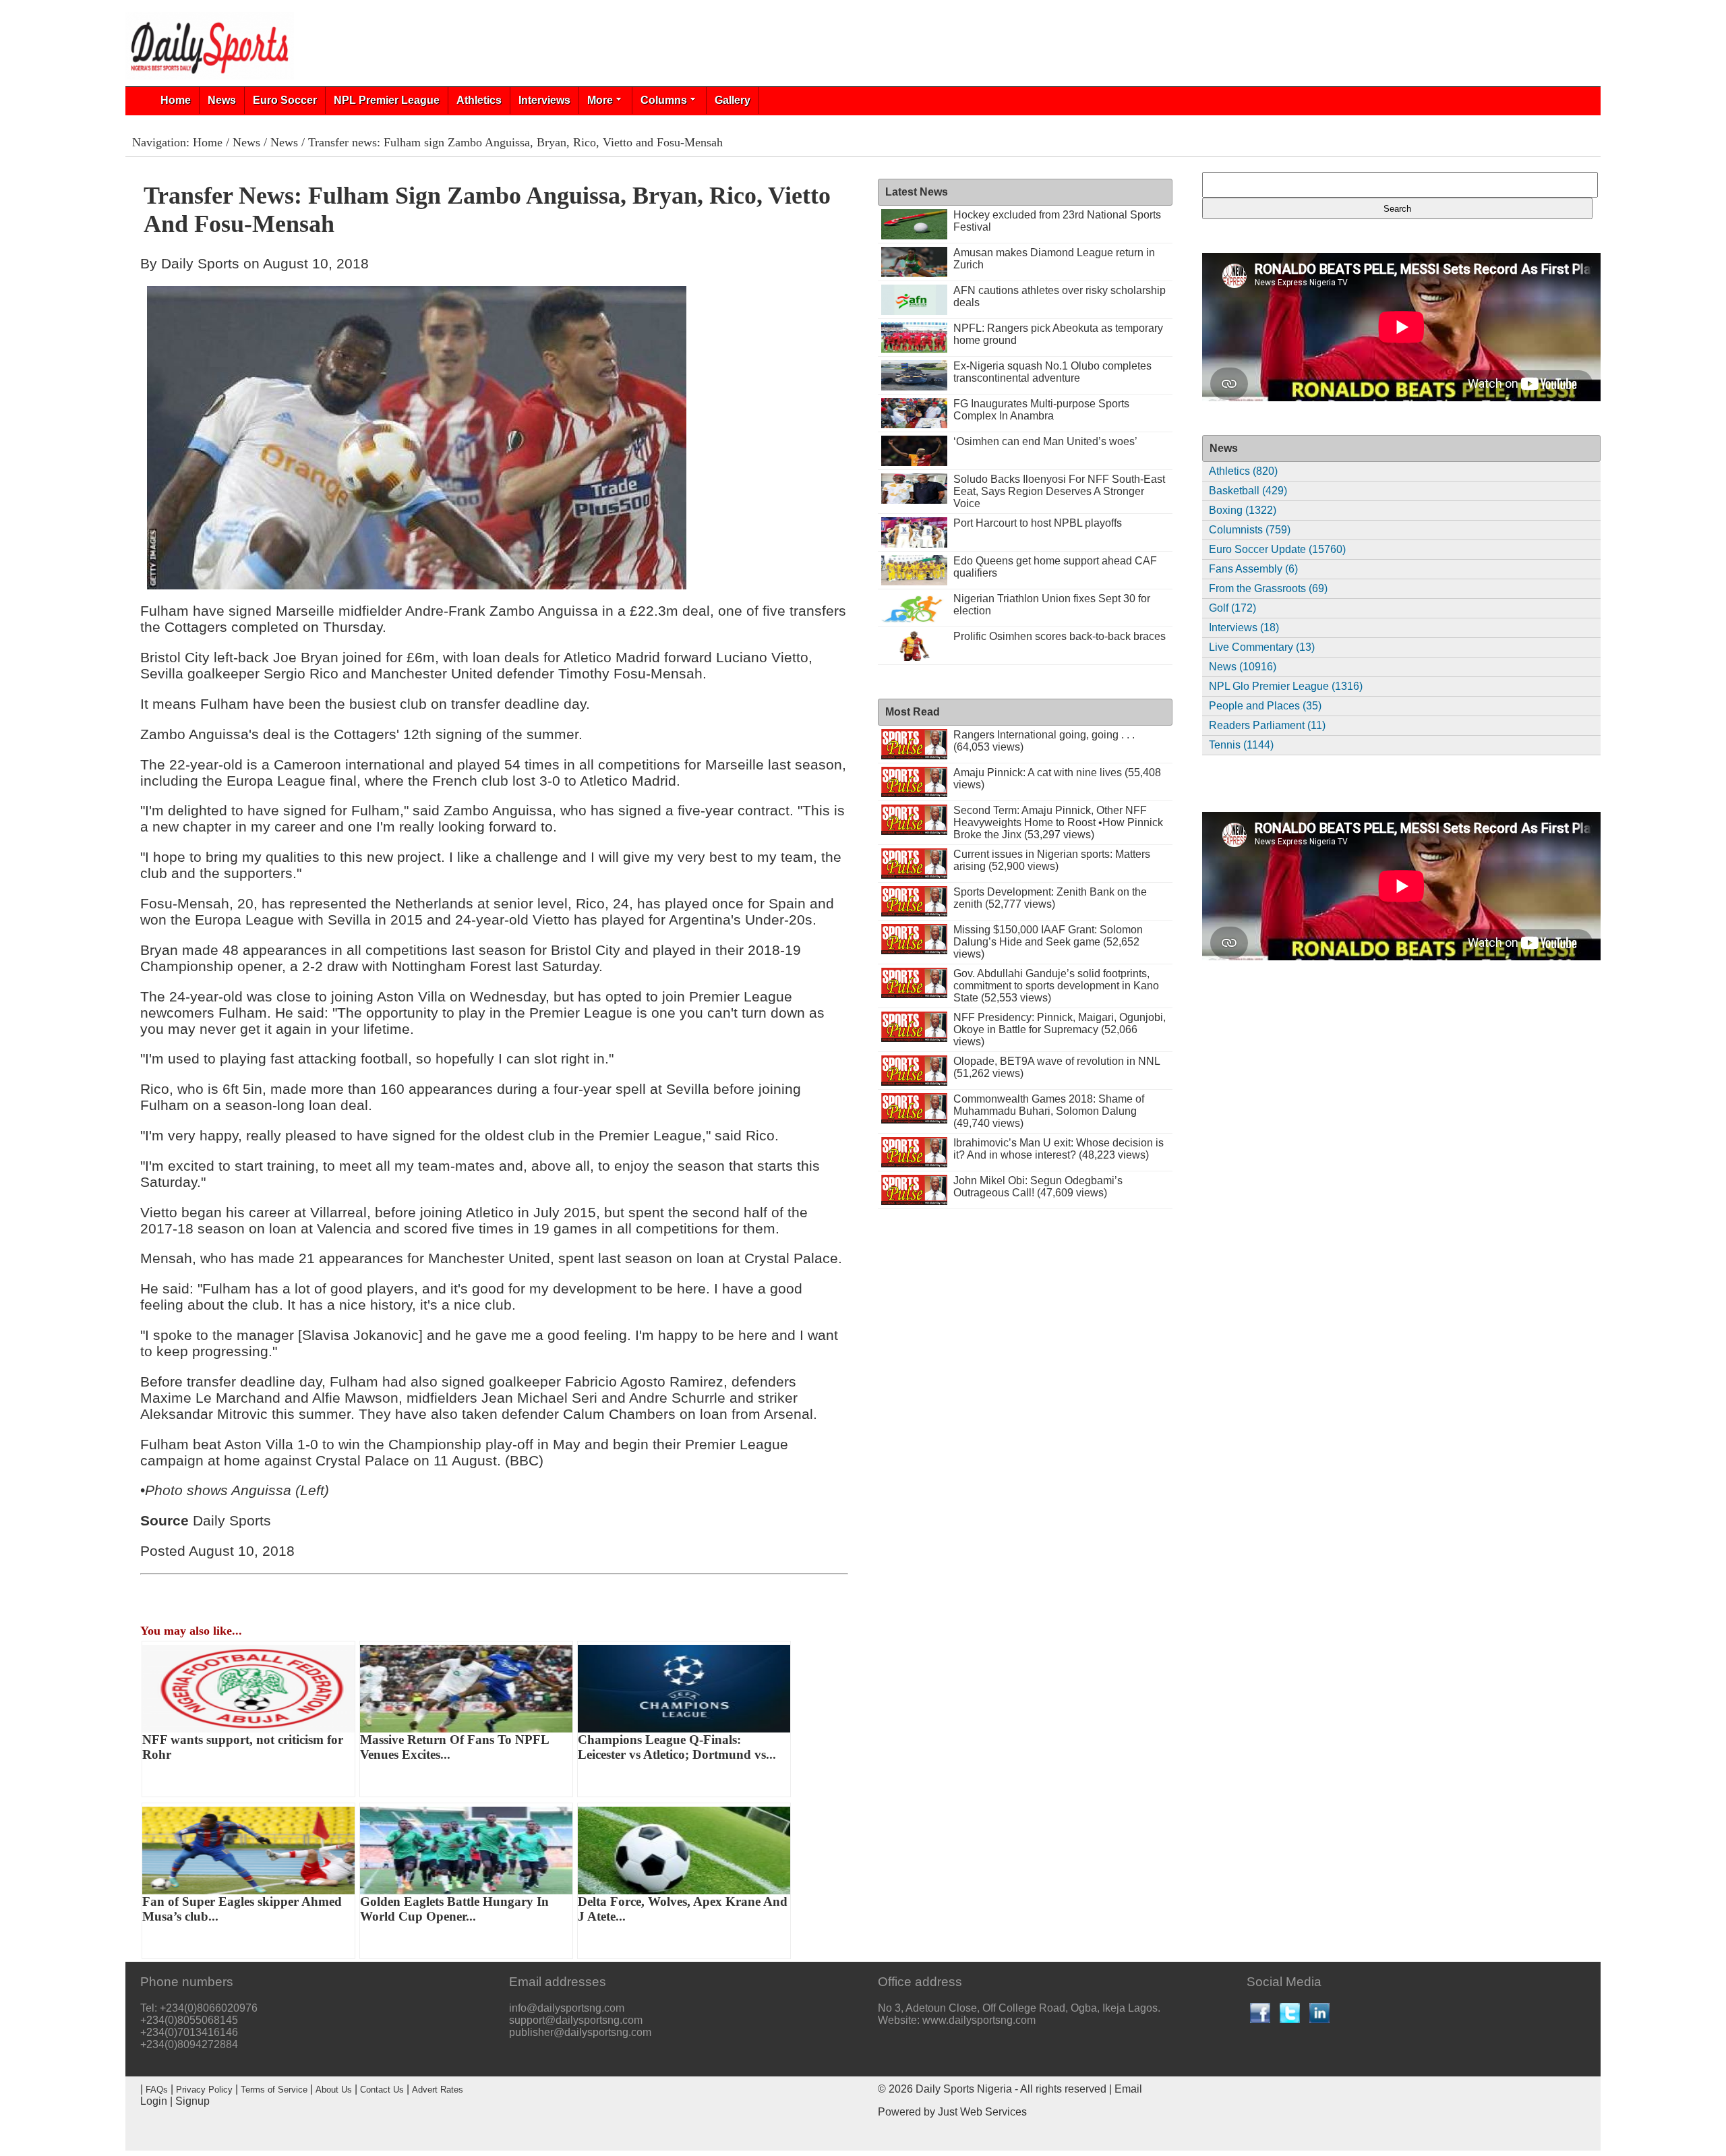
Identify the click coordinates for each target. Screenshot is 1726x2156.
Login (154, 2101)
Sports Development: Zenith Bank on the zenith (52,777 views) (1050, 898)
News (222, 100)
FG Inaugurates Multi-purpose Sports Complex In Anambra (1041, 410)
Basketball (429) (1248, 491)
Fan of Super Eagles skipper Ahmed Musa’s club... (242, 1909)
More (600, 100)
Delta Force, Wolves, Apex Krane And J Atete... (683, 1909)
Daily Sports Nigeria (964, 2089)
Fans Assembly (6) (1253, 569)
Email (1128, 2089)
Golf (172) (1232, 608)
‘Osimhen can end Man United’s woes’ (1045, 441)
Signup (192, 2101)
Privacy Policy (204, 2090)
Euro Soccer (285, 100)
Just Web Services (982, 2112)
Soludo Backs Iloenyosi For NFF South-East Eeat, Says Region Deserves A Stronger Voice (1059, 491)
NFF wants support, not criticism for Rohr (243, 1747)
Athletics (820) (1243, 471)
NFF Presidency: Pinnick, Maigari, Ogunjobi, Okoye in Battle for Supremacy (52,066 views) (1060, 1029)
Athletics (479, 100)
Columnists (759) (1250, 530)
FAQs (157, 2090)
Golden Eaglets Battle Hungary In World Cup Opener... (454, 1909)
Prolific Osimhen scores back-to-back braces (1060, 636)
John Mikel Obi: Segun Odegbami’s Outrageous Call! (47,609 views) (1038, 1187)
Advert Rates (438, 2090)
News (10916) (1243, 667)
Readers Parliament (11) (1267, 725)
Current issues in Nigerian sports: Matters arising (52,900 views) (1052, 860)
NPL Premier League (387, 100)
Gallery (733, 100)
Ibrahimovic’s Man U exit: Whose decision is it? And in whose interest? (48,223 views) (1059, 1149)
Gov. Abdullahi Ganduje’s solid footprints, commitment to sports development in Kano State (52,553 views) (1056, 986)
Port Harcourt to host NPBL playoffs (1038, 523)
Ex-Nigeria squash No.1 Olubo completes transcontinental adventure (1052, 372)
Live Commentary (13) (1262, 647)
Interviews (544, 100)
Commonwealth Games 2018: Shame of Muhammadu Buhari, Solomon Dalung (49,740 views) (1049, 1111)
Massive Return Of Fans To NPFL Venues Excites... (455, 1747)
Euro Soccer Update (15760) (1277, 549)
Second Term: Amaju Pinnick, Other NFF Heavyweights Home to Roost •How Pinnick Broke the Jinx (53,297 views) (1058, 822)
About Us (334, 2090)
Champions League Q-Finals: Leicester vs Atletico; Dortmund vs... (677, 1747)
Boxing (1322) (1243, 510)
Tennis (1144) (1241, 745)
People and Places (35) (1265, 706)
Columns (664, 100)
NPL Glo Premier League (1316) (1286, 686)
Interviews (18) (1244, 628)
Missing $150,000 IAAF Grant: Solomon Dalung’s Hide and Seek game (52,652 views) (1048, 942)
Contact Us (382, 2090)
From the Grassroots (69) (1268, 588)
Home (176, 100)
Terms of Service (274, 2090)
